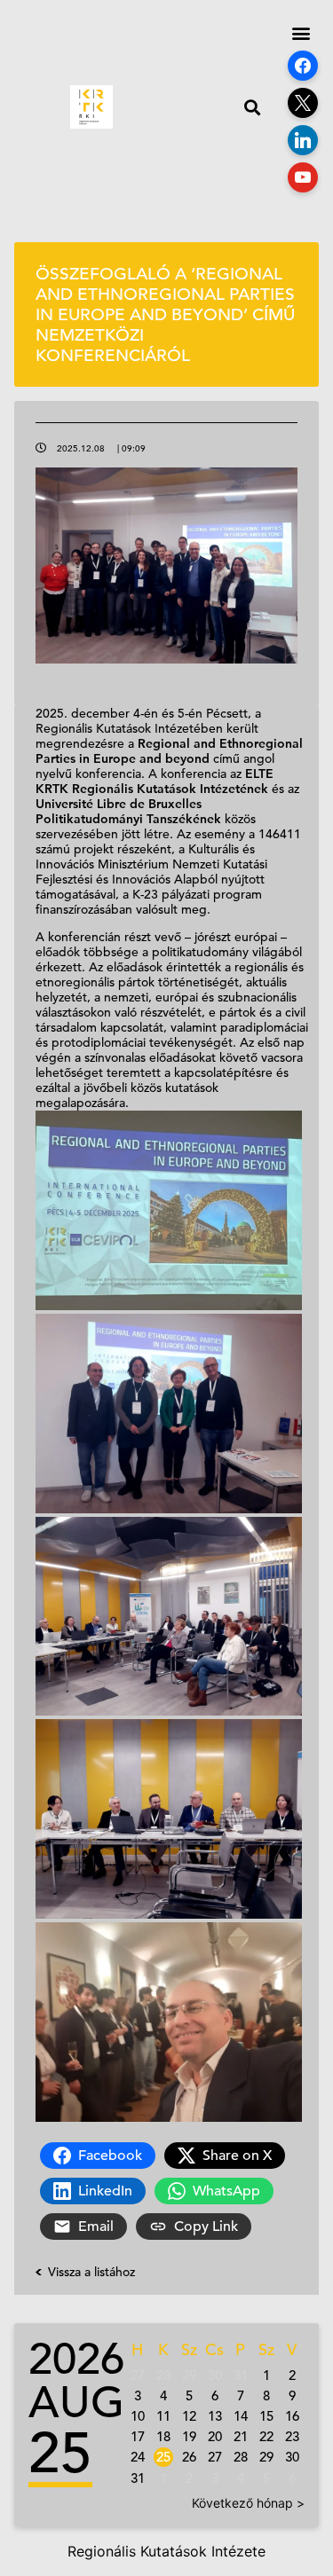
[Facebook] (303, 66)
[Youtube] (303, 177)
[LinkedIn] (303, 140)
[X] (303, 103)
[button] (252, 107)
